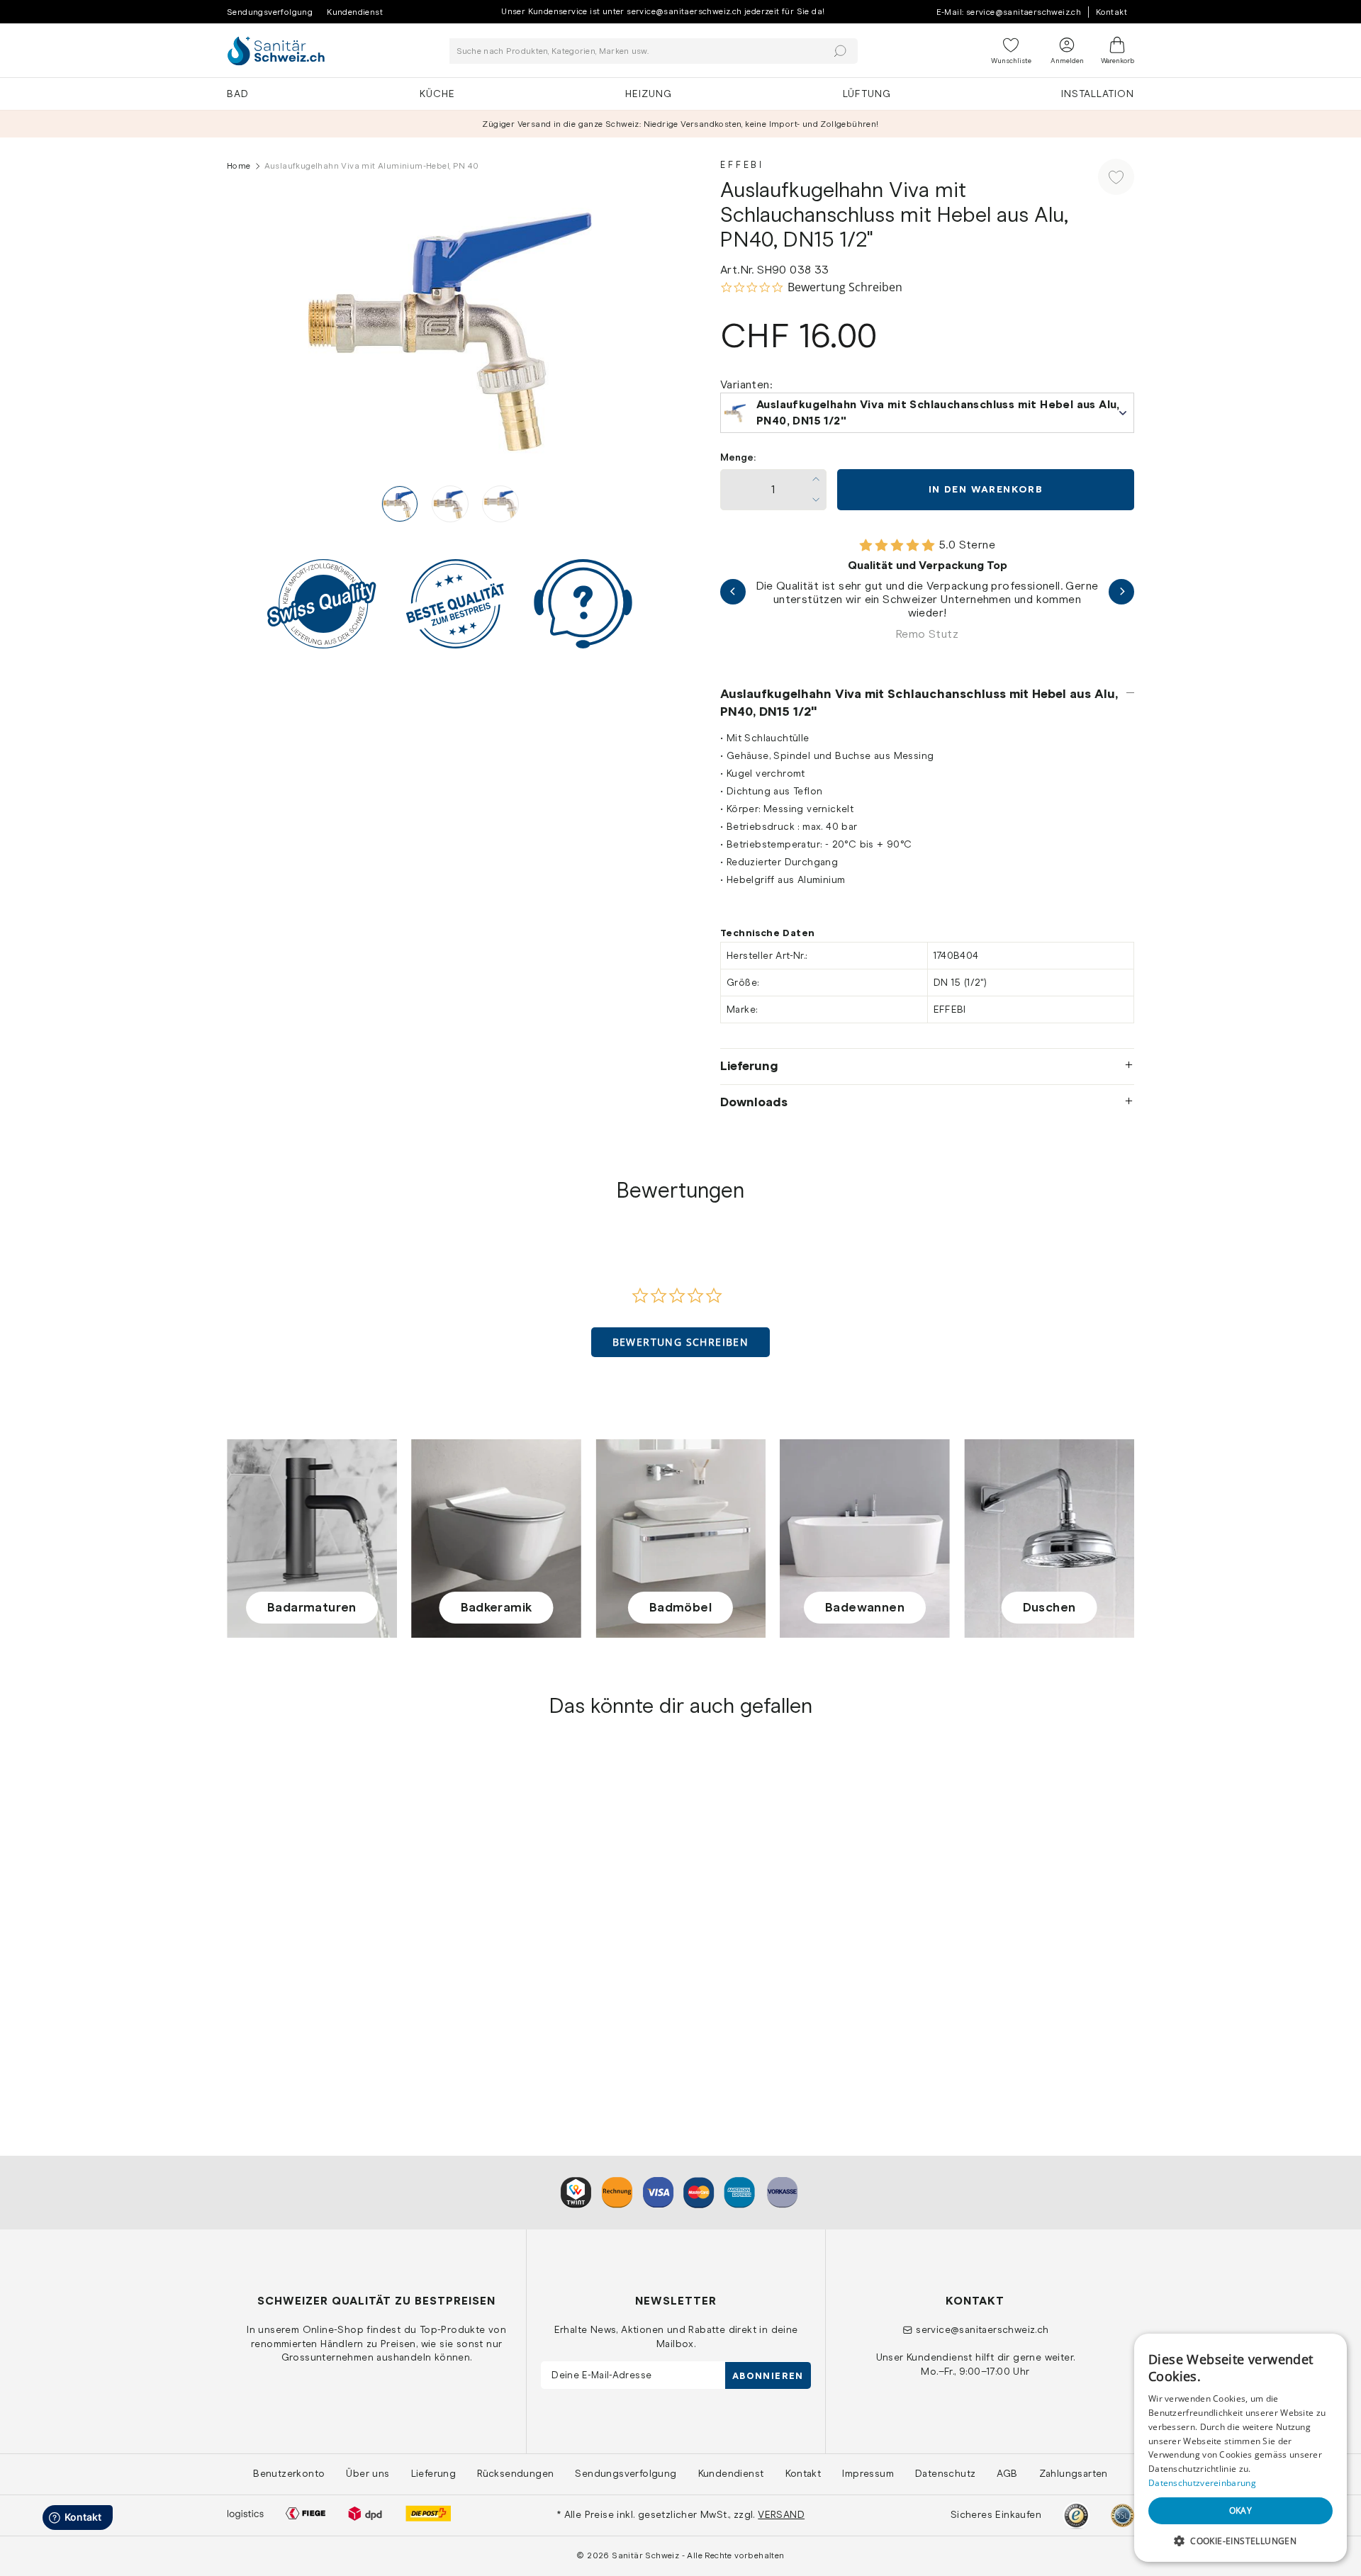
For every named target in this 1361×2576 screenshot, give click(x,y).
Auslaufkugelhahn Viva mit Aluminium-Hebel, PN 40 (333, 1997)
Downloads (754, 1102)
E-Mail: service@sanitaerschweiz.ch (1009, 12)
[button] (681, 1342)
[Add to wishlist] (1116, 177)
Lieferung (749, 1066)
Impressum (868, 2473)
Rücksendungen (515, 2473)
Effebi (742, 165)
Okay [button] (1241, 2510)
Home (239, 166)
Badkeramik (497, 1607)
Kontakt (1111, 12)
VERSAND (781, 2514)
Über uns (368, 2473)
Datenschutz (945, 2473)
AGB (1007, 2473)
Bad (238, 94)
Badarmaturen (312, 1607)
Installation (1098, 94)
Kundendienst (355, 12)
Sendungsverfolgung (270, 12)
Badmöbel (680, 1607)
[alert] (1240, 2448)
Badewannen (865, 1607)
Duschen (1049, 1607)
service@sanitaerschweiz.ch (982, 2329)
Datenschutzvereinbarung (1202, 2483)
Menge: (738, 457)
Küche (437, 94)
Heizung (649, 94)
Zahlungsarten (1074, 2473)
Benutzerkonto (289, 2473)
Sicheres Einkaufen (996, 2514)
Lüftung (867, 94)
